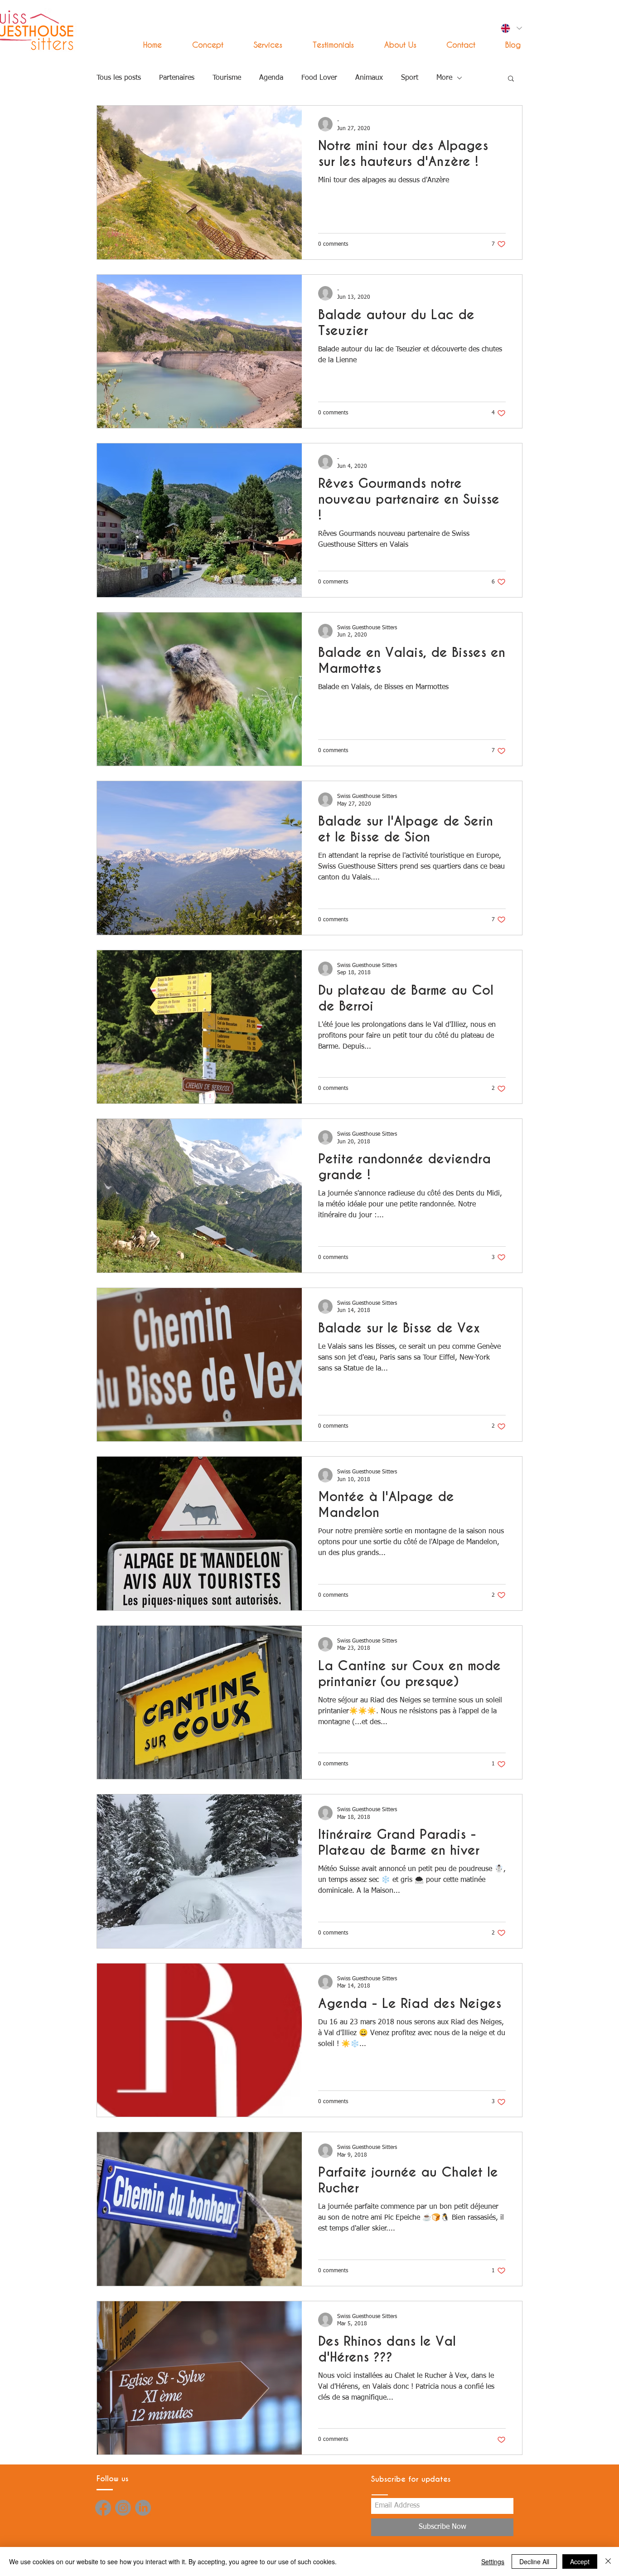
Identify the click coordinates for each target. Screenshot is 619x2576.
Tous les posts (119, 78)
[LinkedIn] (143, 2508)
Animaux (369, 78)
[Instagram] (123, 2508)
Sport (410, 78)
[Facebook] (103, 2508)
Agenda (271, 78)
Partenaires (177, 78)
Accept (580, 2561)
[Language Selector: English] (511, 28)
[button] (260, 45)
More (444, 78)
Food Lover (319, 78)
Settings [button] (493, 2561)
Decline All (534, 2561)
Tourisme (227, 78)
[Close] (608, 2561)
